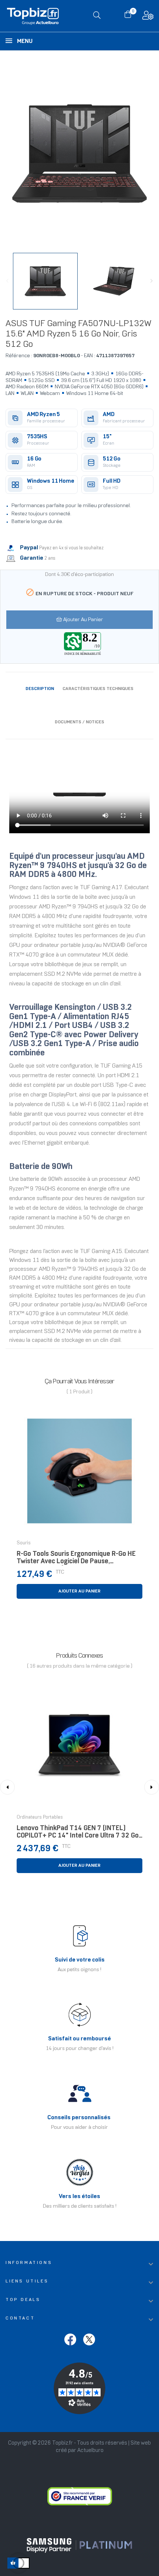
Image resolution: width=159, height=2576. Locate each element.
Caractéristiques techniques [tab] (98, 689)
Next (152, 281)
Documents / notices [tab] (79, 722)
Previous (7, 281)
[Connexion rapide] (148, 17)
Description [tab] (40, 689)
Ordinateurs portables (40, 1818)
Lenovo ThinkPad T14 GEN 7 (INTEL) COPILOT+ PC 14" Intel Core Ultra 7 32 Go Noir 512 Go (78, 1834)
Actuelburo (90, 2451)
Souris (24, 1543)
